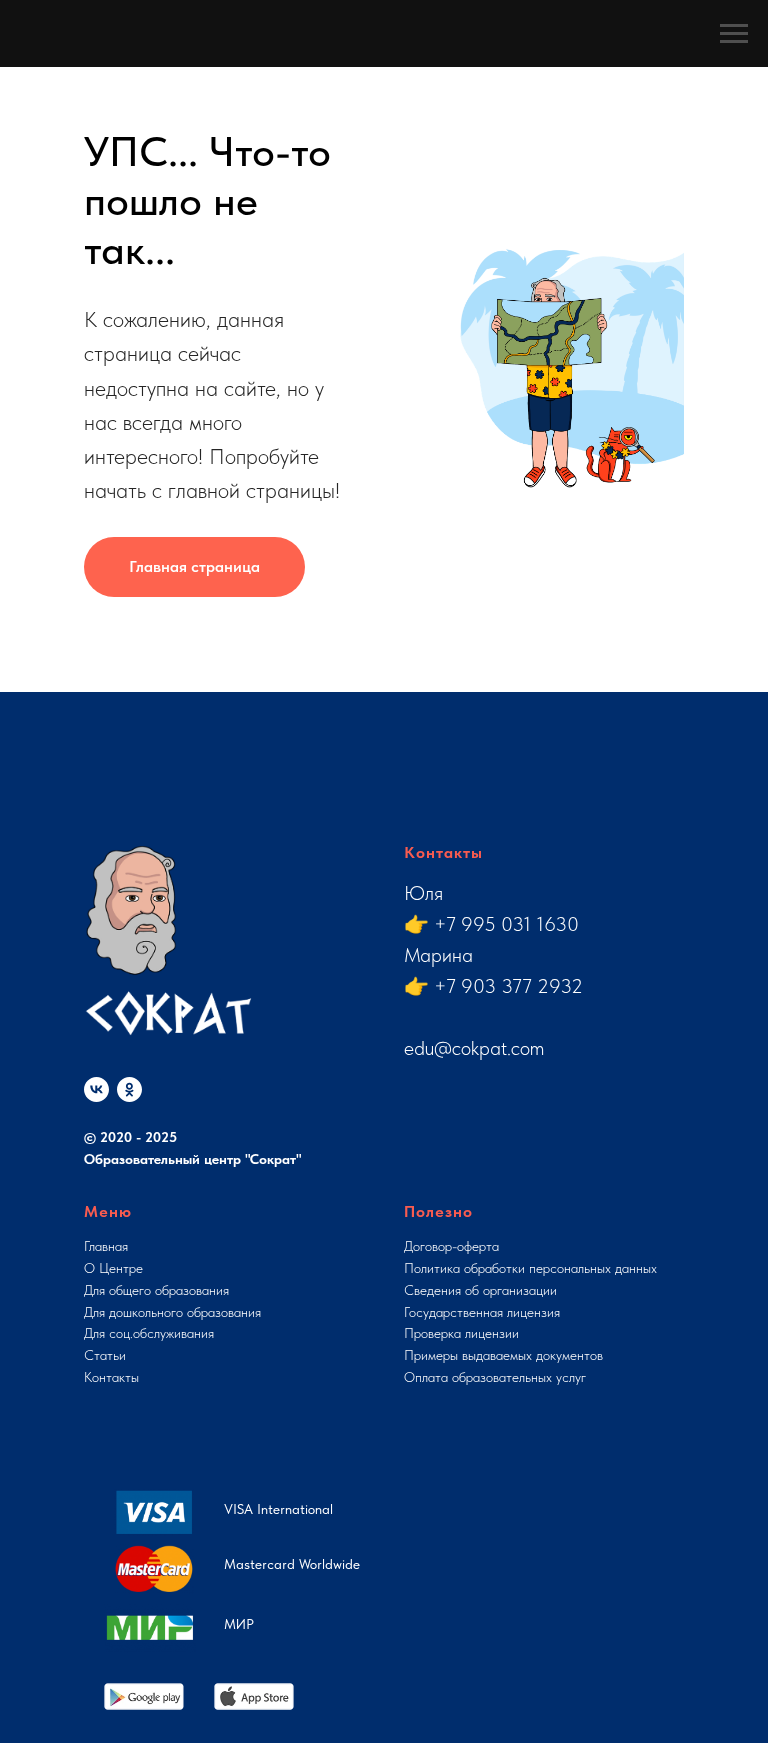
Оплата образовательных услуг (495, 1377)
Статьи (105, 1355)
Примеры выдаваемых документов (503, 1355)
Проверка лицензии (461, 1333)
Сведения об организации (480, 1290)
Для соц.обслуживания (149, 1333)
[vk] (96, 1089)
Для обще (111, 1290)
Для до (103, 1312)
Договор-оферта (451, 1246)
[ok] (129, 1089)
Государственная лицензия (482, 1312)
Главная (106, 1246)
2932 (560, 986)
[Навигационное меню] (734, 34)
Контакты (111, 1377)
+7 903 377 (485, 986)
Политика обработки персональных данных (530, 1268)
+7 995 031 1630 (506, 924)
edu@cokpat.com (474, 1048)
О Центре (113, 1268)
